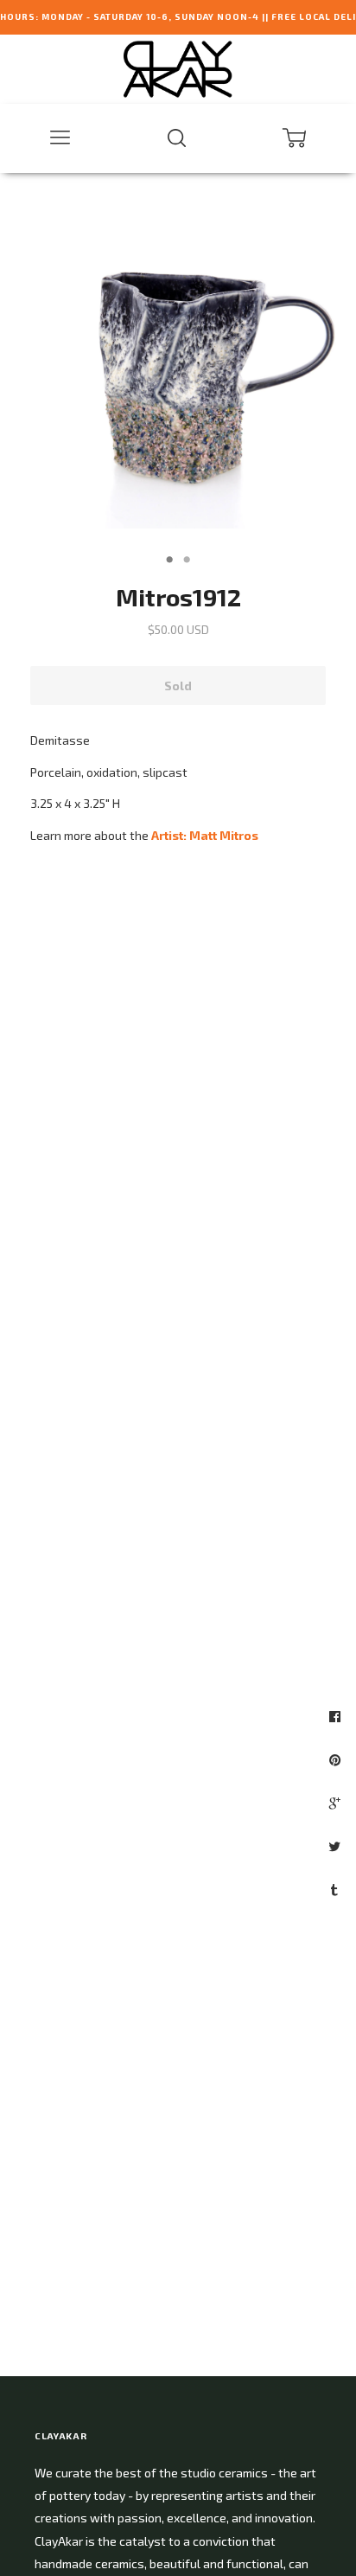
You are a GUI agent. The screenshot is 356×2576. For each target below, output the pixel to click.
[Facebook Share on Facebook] (337, 1716)
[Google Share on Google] (337, 1803)
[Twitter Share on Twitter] (337, 1846)
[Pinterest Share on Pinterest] (337, 1759)
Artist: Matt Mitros (205, 835)
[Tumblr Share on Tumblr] (337, 1889)
